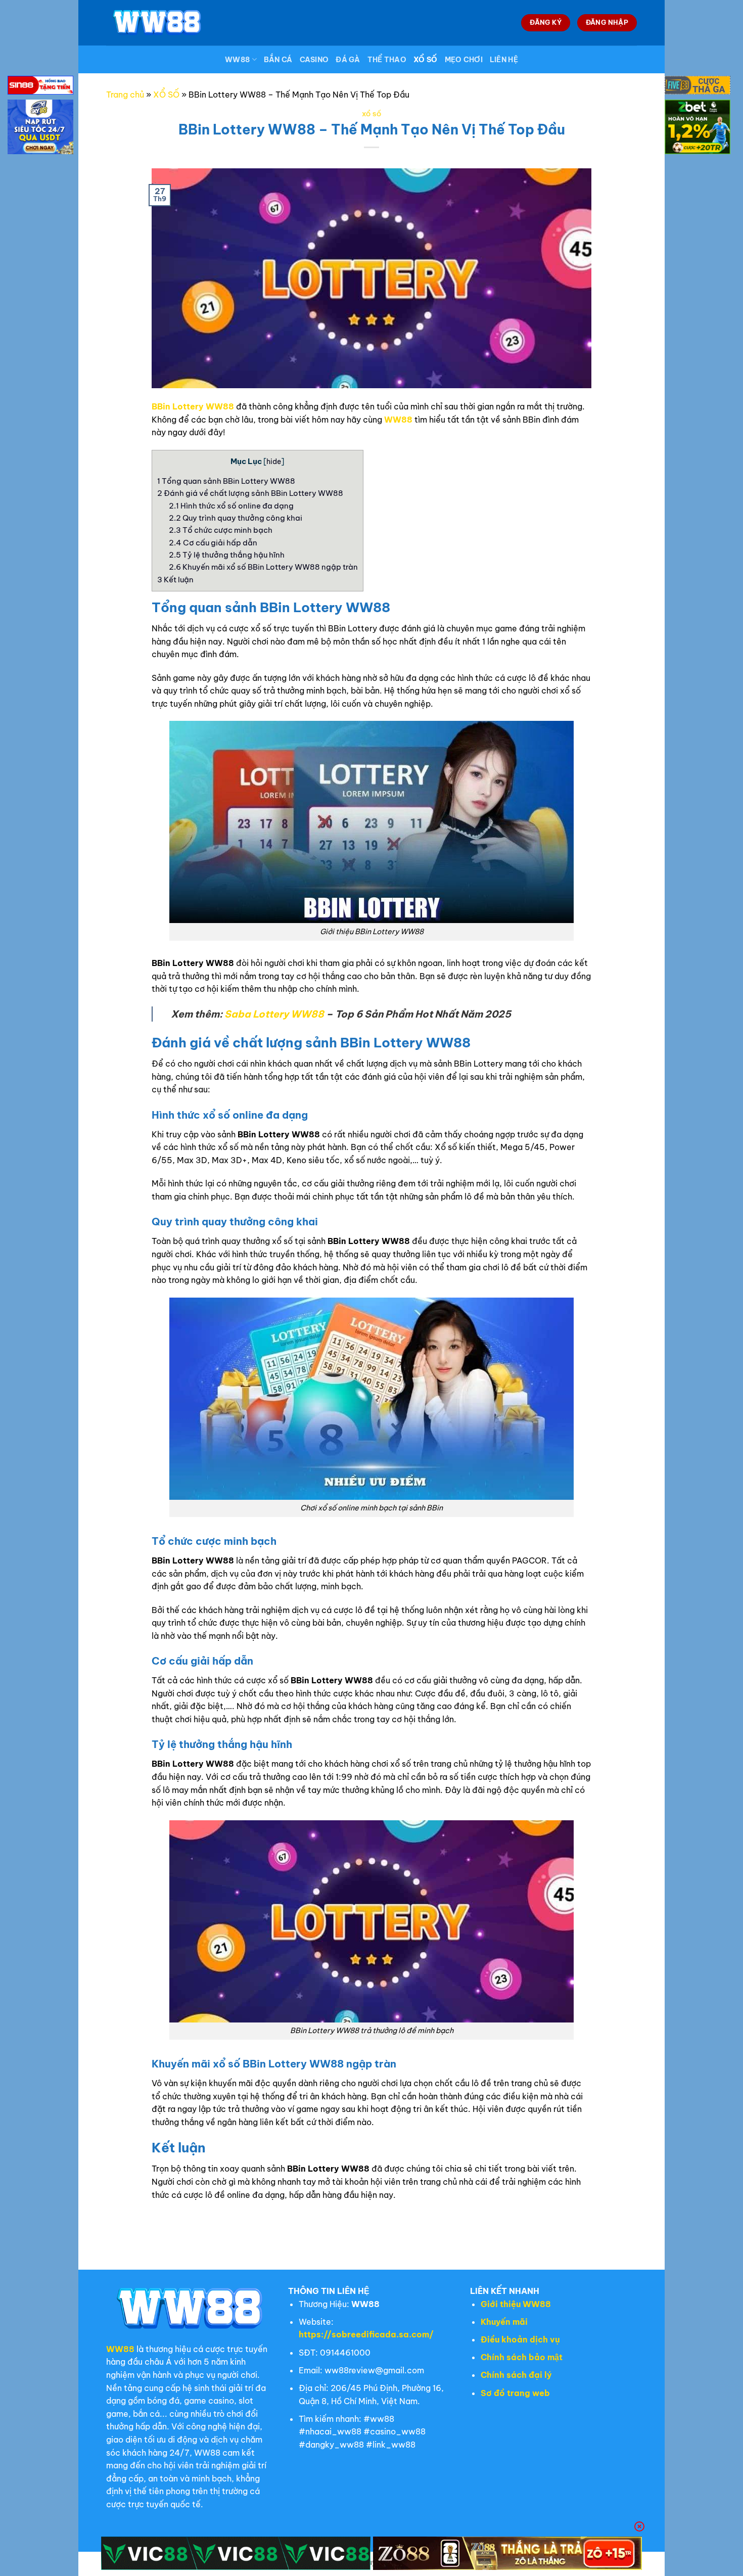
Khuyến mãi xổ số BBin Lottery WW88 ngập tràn (263, 567)
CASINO (314, 60)
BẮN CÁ (278, 60)
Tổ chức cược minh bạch (221, 530)
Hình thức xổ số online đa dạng (231, 506)
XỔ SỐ (425, 60)
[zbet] (698, 128)
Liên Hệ (504, 60)
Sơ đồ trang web (515, 2393)
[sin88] (40, 87)
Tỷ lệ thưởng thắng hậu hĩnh (227, 555)
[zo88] (508, 2553)
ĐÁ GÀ (348, 60)
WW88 (237, 60)
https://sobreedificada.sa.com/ (366, 2334)
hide (274, 462)
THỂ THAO (387, 60)
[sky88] (40, 128)
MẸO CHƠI (464, 60)
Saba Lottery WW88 (274, 1014)
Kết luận (175, 580)
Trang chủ (125, 95)
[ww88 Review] (157, 22)
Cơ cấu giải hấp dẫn (213, 543)
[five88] (698, 87)
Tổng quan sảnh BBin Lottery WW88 (226, 481)
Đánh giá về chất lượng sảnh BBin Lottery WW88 (250, 493)
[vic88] (236, 2553)
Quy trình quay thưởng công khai (236, 518)
